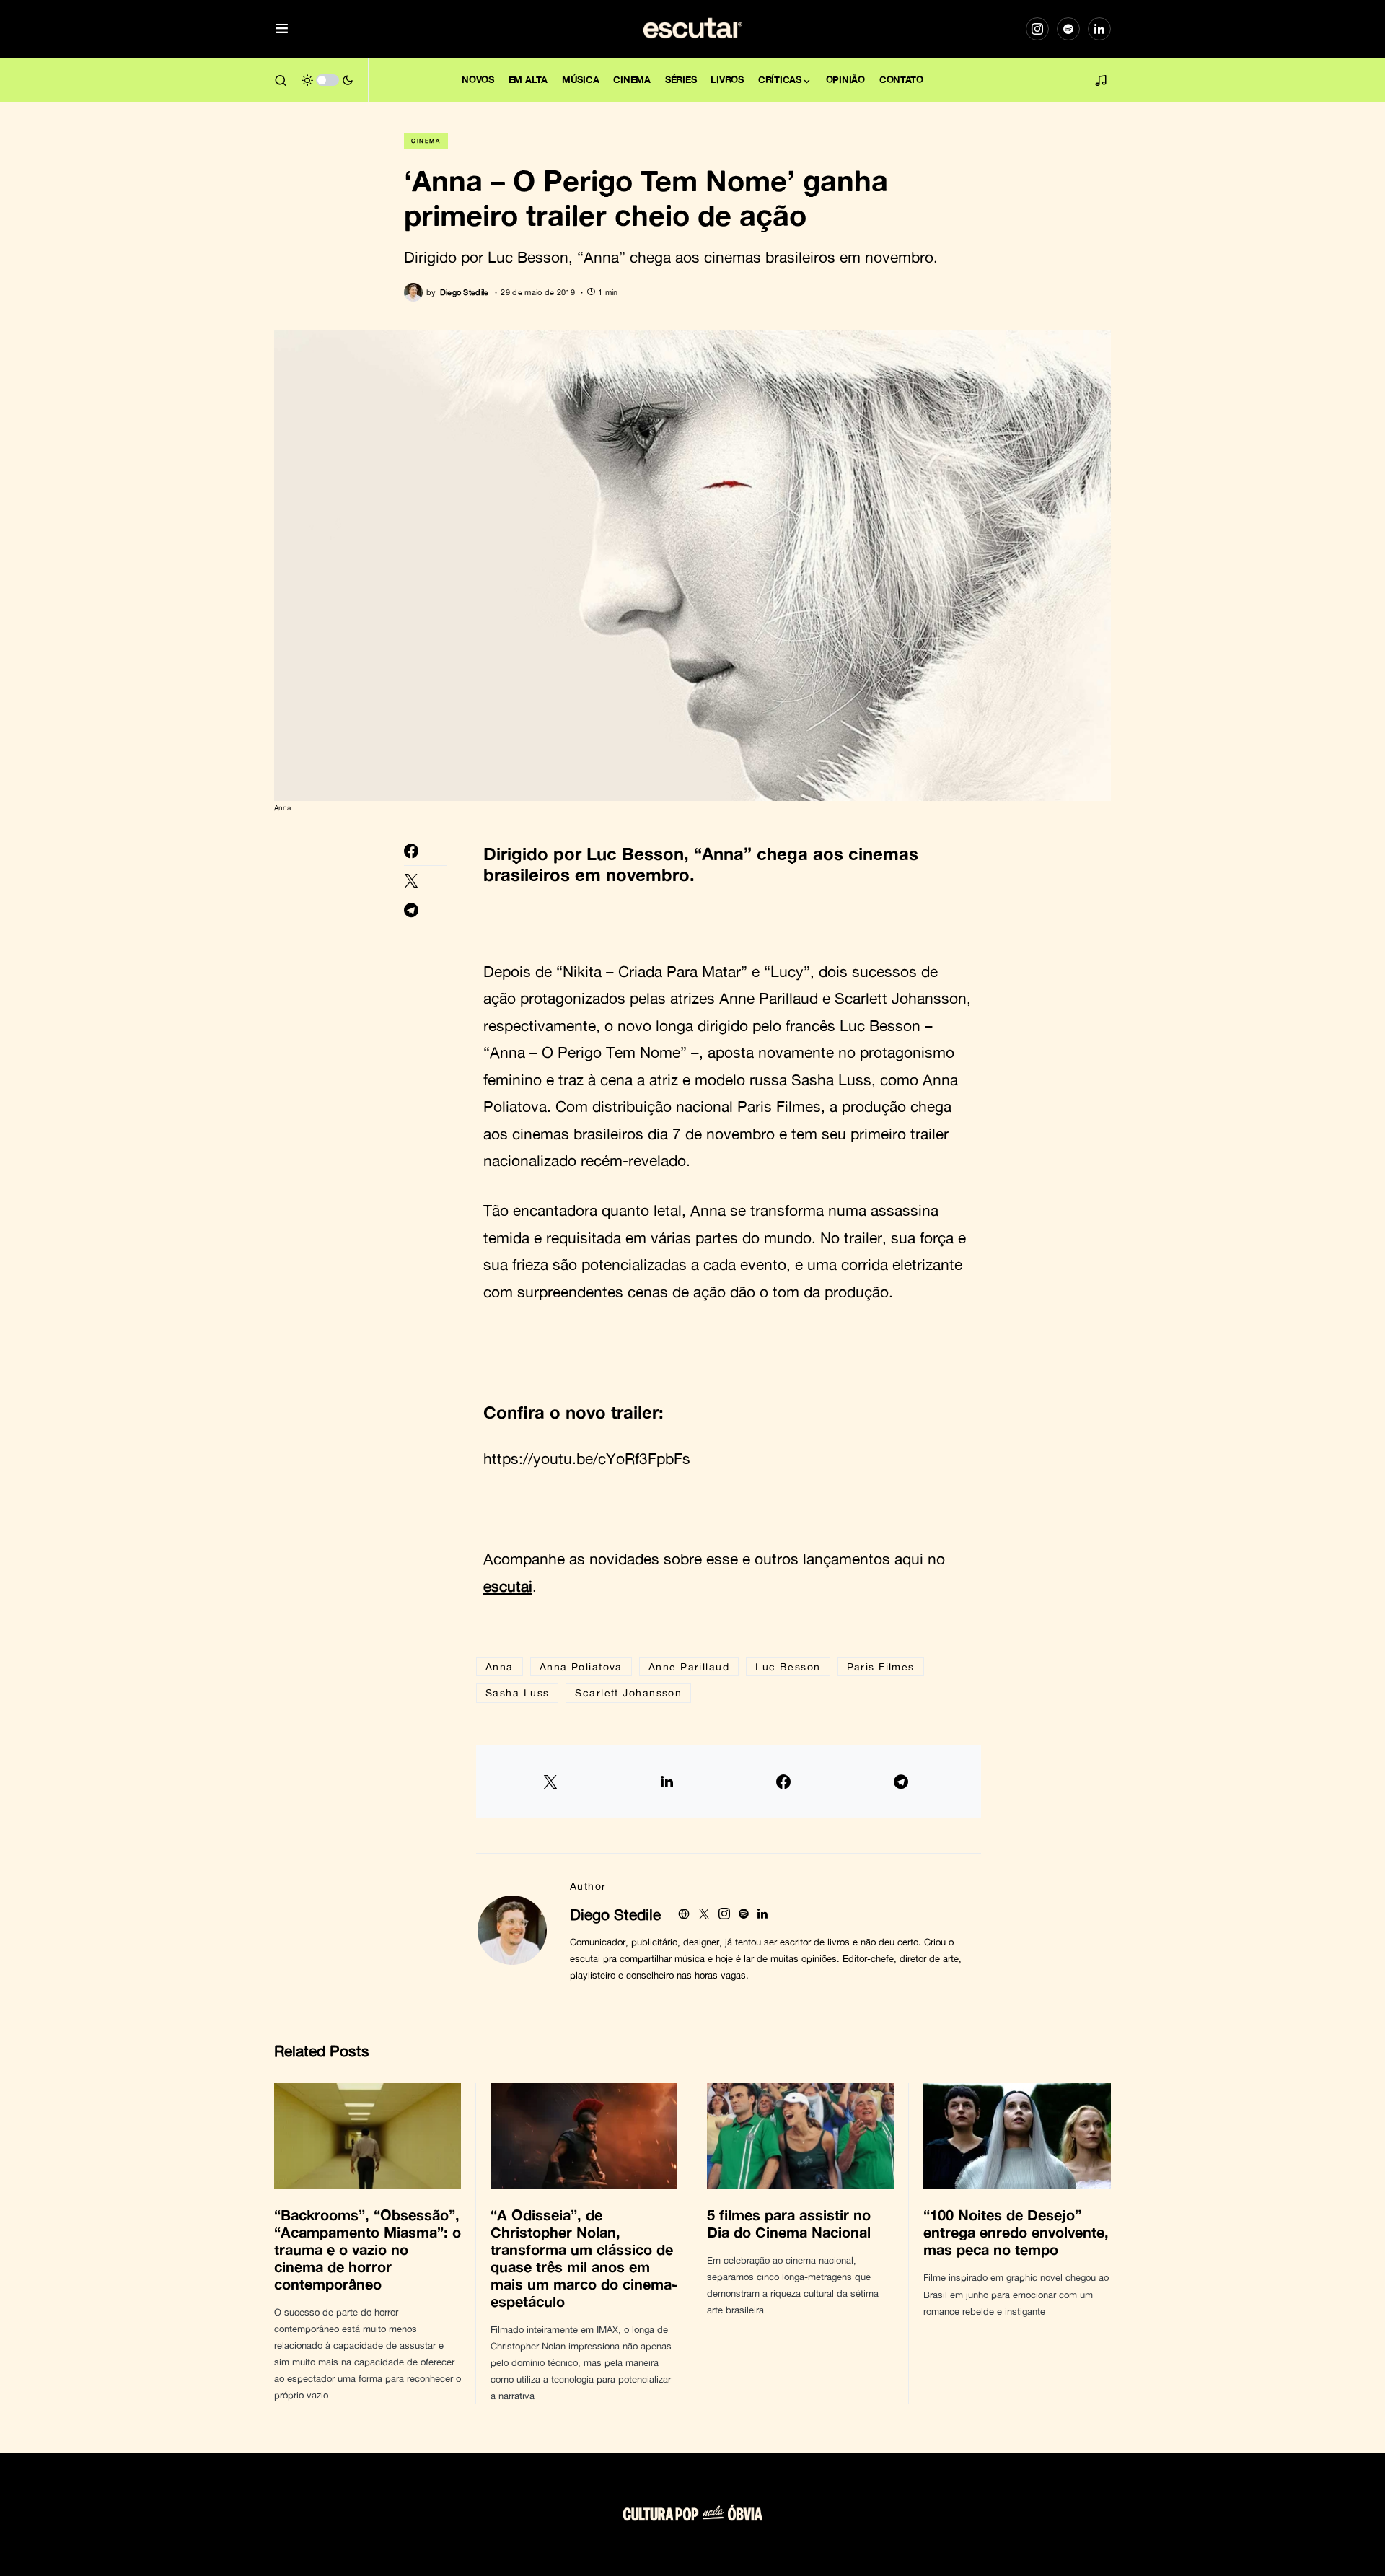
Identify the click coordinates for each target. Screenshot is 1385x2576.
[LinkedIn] (1099, 29)
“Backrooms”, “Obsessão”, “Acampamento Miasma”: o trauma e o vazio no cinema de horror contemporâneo (368, 2249)
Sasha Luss (517, 1692)
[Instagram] (1037, 29)
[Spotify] (1068, 29)
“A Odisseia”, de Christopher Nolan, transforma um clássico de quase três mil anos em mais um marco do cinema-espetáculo (584, 2258)
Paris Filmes (881, 1666)
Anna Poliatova (581, 1666)
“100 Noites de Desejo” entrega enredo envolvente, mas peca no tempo (1016, 2232)
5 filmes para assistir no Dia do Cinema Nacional (791, 2223)
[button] (282, 29)
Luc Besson (788, 1666)
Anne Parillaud (689, 1666)
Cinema (426, 141)
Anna (500, 1666)
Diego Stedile (615, 1914)
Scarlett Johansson (628, 1692)
